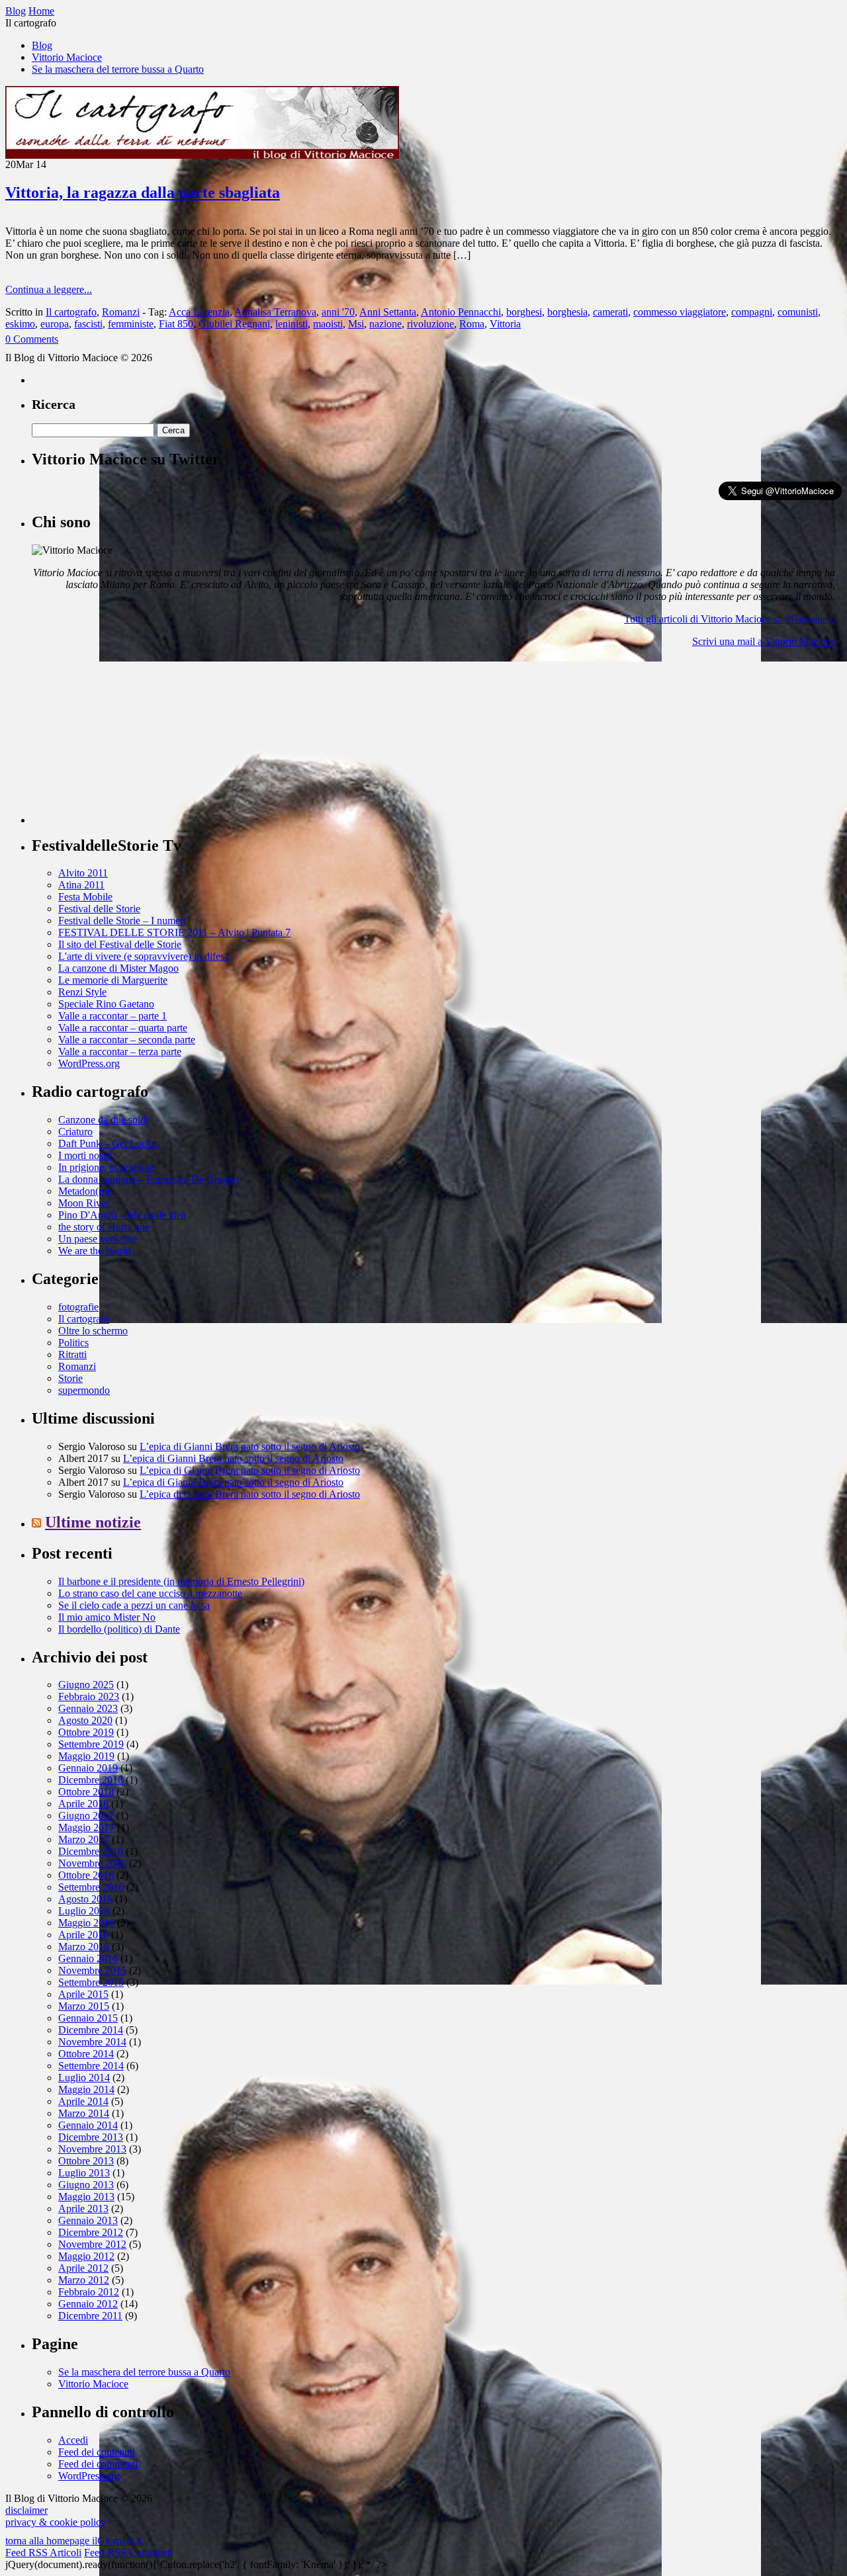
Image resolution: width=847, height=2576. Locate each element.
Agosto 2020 (85, 1720)
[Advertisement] (131, 741)
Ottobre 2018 (86, 1792)
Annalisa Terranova (275, 312)
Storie (70, 1378)
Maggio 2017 (86, 1827)
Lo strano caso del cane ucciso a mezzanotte (150, 1593)
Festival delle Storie (99, 909)
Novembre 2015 (92, 1970)
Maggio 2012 (86, 2256)
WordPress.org (89, 1063)
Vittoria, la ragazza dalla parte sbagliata (143, 193)
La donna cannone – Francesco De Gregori (149, 1179)
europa (55, 324)
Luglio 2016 (84, 1911)
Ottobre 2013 (86, 2161)
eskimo (20, 324)
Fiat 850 (176, 324)
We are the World (95, 1251)
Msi (356, 324)
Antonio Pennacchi (461, 312)
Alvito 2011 (83, 873)
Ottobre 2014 (86, 2054)
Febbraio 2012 (89, 2292)
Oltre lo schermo (93, 1331)
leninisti (291, 324)
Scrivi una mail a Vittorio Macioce (764, 641)
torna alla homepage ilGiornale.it (73, 2541)
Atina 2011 (81, 885)
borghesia (567, 312)
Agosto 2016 (85, 1899)
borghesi (524, 312)
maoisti (328, 324)
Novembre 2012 (92, 2244)
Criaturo (75, 1132)
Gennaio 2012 (88, 2304)
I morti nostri (85, 1155)
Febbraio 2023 (89, 1696)
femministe (131, 324)
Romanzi (121, 312)
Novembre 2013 (92, 2149)
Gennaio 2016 (88, 1958)
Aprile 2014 (83, 2101)
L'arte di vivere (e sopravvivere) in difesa (144, 956)
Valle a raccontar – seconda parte (127, 1040)
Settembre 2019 (91, 1744)
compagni (752, 312)
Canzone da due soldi (103, 1120)
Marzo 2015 (84, 2006)
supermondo (84, 1390)
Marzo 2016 (84, 1947)
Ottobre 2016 (86, 1875)
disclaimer (26, 2510)
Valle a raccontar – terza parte (120, 1052)
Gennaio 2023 (88, 1708)
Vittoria (505, 324)
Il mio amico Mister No (107, 1617)
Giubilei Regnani (234, 324)
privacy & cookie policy (56, 2522)
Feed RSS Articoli (43, 2553)
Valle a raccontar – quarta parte (123, 1028)
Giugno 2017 (86, 1816)
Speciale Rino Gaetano (106, 1004)
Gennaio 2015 (88, 2018)
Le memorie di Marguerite (113, 980)
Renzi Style (82, 992)
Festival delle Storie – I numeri (122, 921)
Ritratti (72, 1354)
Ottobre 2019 (86, 1732)
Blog (42, 45)
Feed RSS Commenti (128, 2553)
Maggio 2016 (86, 1923)
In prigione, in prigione (106, 1167)
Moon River (84, 1203)
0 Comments (32, 339)
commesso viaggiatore (680, 312)
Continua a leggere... (49, 289)
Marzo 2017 (84, 1839)
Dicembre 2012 (91, 2232)
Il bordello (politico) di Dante (119, 1629)
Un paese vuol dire (98, 1239)
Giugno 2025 (86, 1685)
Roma (472, 324)
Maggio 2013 (86, 2197)
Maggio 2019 (86, 1756)
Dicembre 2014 (91, 2030)
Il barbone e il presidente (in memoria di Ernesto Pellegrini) (181, 1581)
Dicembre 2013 (91, 2137)
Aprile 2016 (83, 1935)
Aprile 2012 (83, 2268)
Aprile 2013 (83, 2209)
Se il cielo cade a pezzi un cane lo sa (134, 1605)
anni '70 (338, 312)
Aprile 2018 (83, 1804)
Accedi (73, 2440)
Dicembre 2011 (90, 2316)
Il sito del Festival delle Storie (120, 944)
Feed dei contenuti (97, 2452)
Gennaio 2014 (88, 2125)
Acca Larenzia (199, 312)
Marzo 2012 (84, 2280)
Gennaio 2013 (88, 2220)
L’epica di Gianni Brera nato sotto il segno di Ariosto (250, 1446)
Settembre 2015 (91, 1982)
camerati (610, 312)
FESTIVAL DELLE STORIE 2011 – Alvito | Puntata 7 (174, 932)
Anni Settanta (388, 312)
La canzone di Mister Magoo (118, 968)
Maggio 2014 (86, 2089)
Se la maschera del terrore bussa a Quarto (118, 69)
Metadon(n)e (85, 1191)
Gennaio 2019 (88, 1768)
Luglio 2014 (84, 2078)
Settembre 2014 (91, 2066)
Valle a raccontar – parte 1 (112, 1016)
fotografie (78, 1307)
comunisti (798, 312)
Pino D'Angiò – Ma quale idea (122, 1215)
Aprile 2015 (83, 1994)
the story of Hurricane (104, 1227)
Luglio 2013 (84, 2173)
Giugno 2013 (86, 2185)
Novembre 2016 (92, 1863)
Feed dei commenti (98, 2464)
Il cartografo (71, 312)
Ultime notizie (93, 1522)
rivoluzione (430, 324)
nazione (385, 324)
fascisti (88, 324)
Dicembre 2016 (91, 1851)
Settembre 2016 (91, 1887)
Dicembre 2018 (91, 1780)
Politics (73, 1343)
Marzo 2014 (84, 2113)
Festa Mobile (85, 897)
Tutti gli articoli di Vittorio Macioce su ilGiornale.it (730, 619)
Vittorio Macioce (67, 57)
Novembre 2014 (92, 2042)
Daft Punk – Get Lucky (108, 1143)
